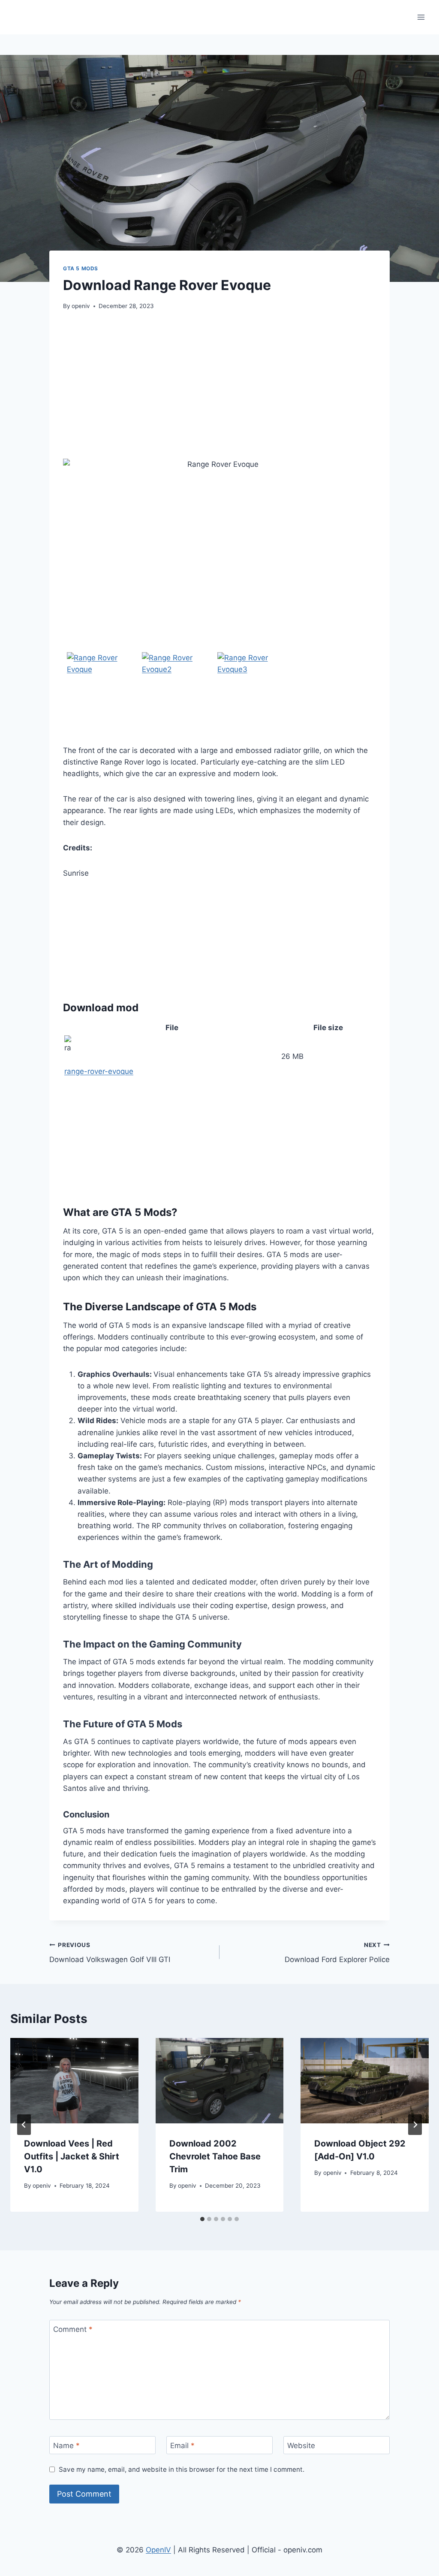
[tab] (202, 2219)
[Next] (415, 2125)
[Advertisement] (219, 385)
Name (66, 2446)
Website (301, 2446)
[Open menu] (421, 17)
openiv (81, 306)
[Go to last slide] (24, 2125)
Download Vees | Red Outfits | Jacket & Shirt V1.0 (72, 2156)
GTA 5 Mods (81, 268)
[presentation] (74, 2081)
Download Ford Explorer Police (337, 1953)
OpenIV (158, 2550)
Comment (73, 2329)
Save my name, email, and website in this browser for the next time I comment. (182, 2469)
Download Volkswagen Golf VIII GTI (110, 1953)
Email (182, 2446)
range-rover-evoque (99, 1071)
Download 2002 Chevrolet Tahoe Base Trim (215, 2156)
